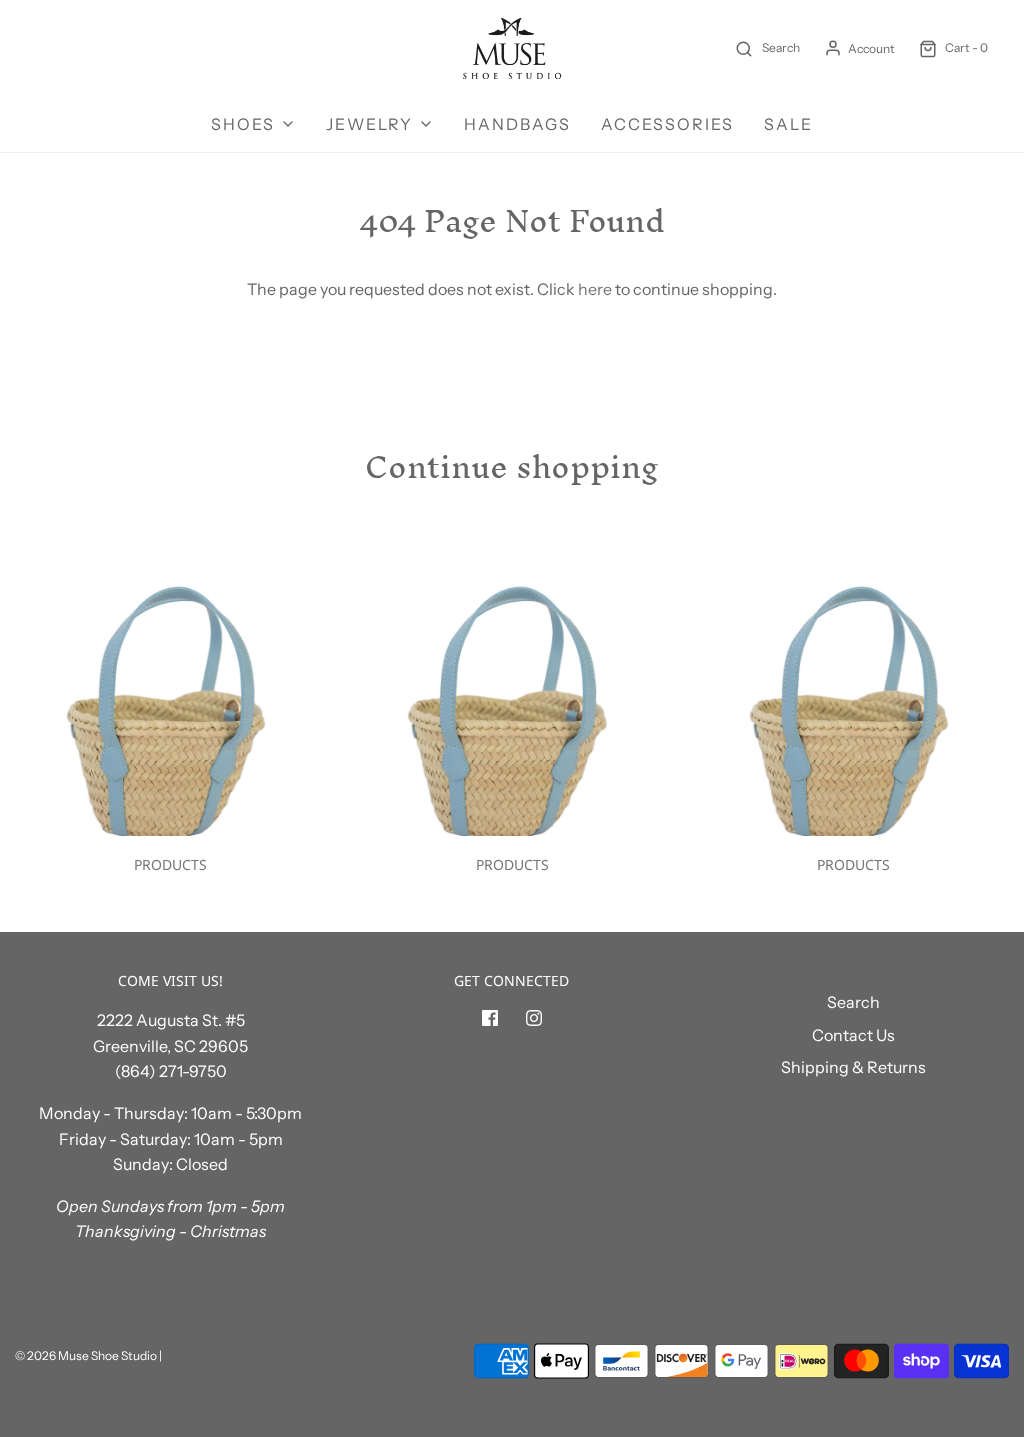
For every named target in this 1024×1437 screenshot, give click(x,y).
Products (170, 864)
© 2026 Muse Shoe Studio (86, 1355)
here (595, 289)
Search (853, 1002)
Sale (788, 124)
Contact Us (853, 1035)
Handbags (517, 124)
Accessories (667, 124)
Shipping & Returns (853, 1067)
